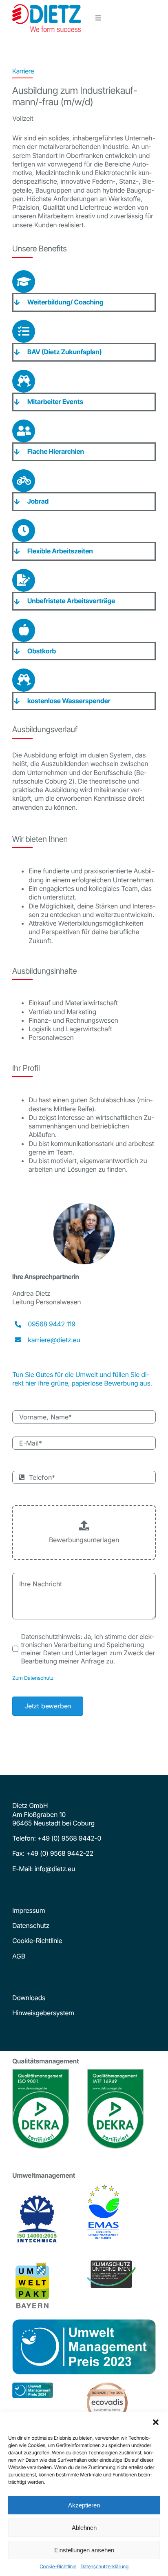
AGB (19, 1956)
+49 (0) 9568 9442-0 (69, 1838)
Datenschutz (31, 1925)
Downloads (29, 1998)
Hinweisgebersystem (43, 2013)
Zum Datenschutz (33, 1678)
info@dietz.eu (54, 1869)
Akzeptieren (84, 2505)
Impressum (29, 1910)
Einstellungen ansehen (84, 2550)
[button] (156, 2422)
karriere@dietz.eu (54, 1340)
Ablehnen (84, 2528)
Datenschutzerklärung (104, 2566)
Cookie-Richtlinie (58, 2566)
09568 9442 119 (52, 1324)
